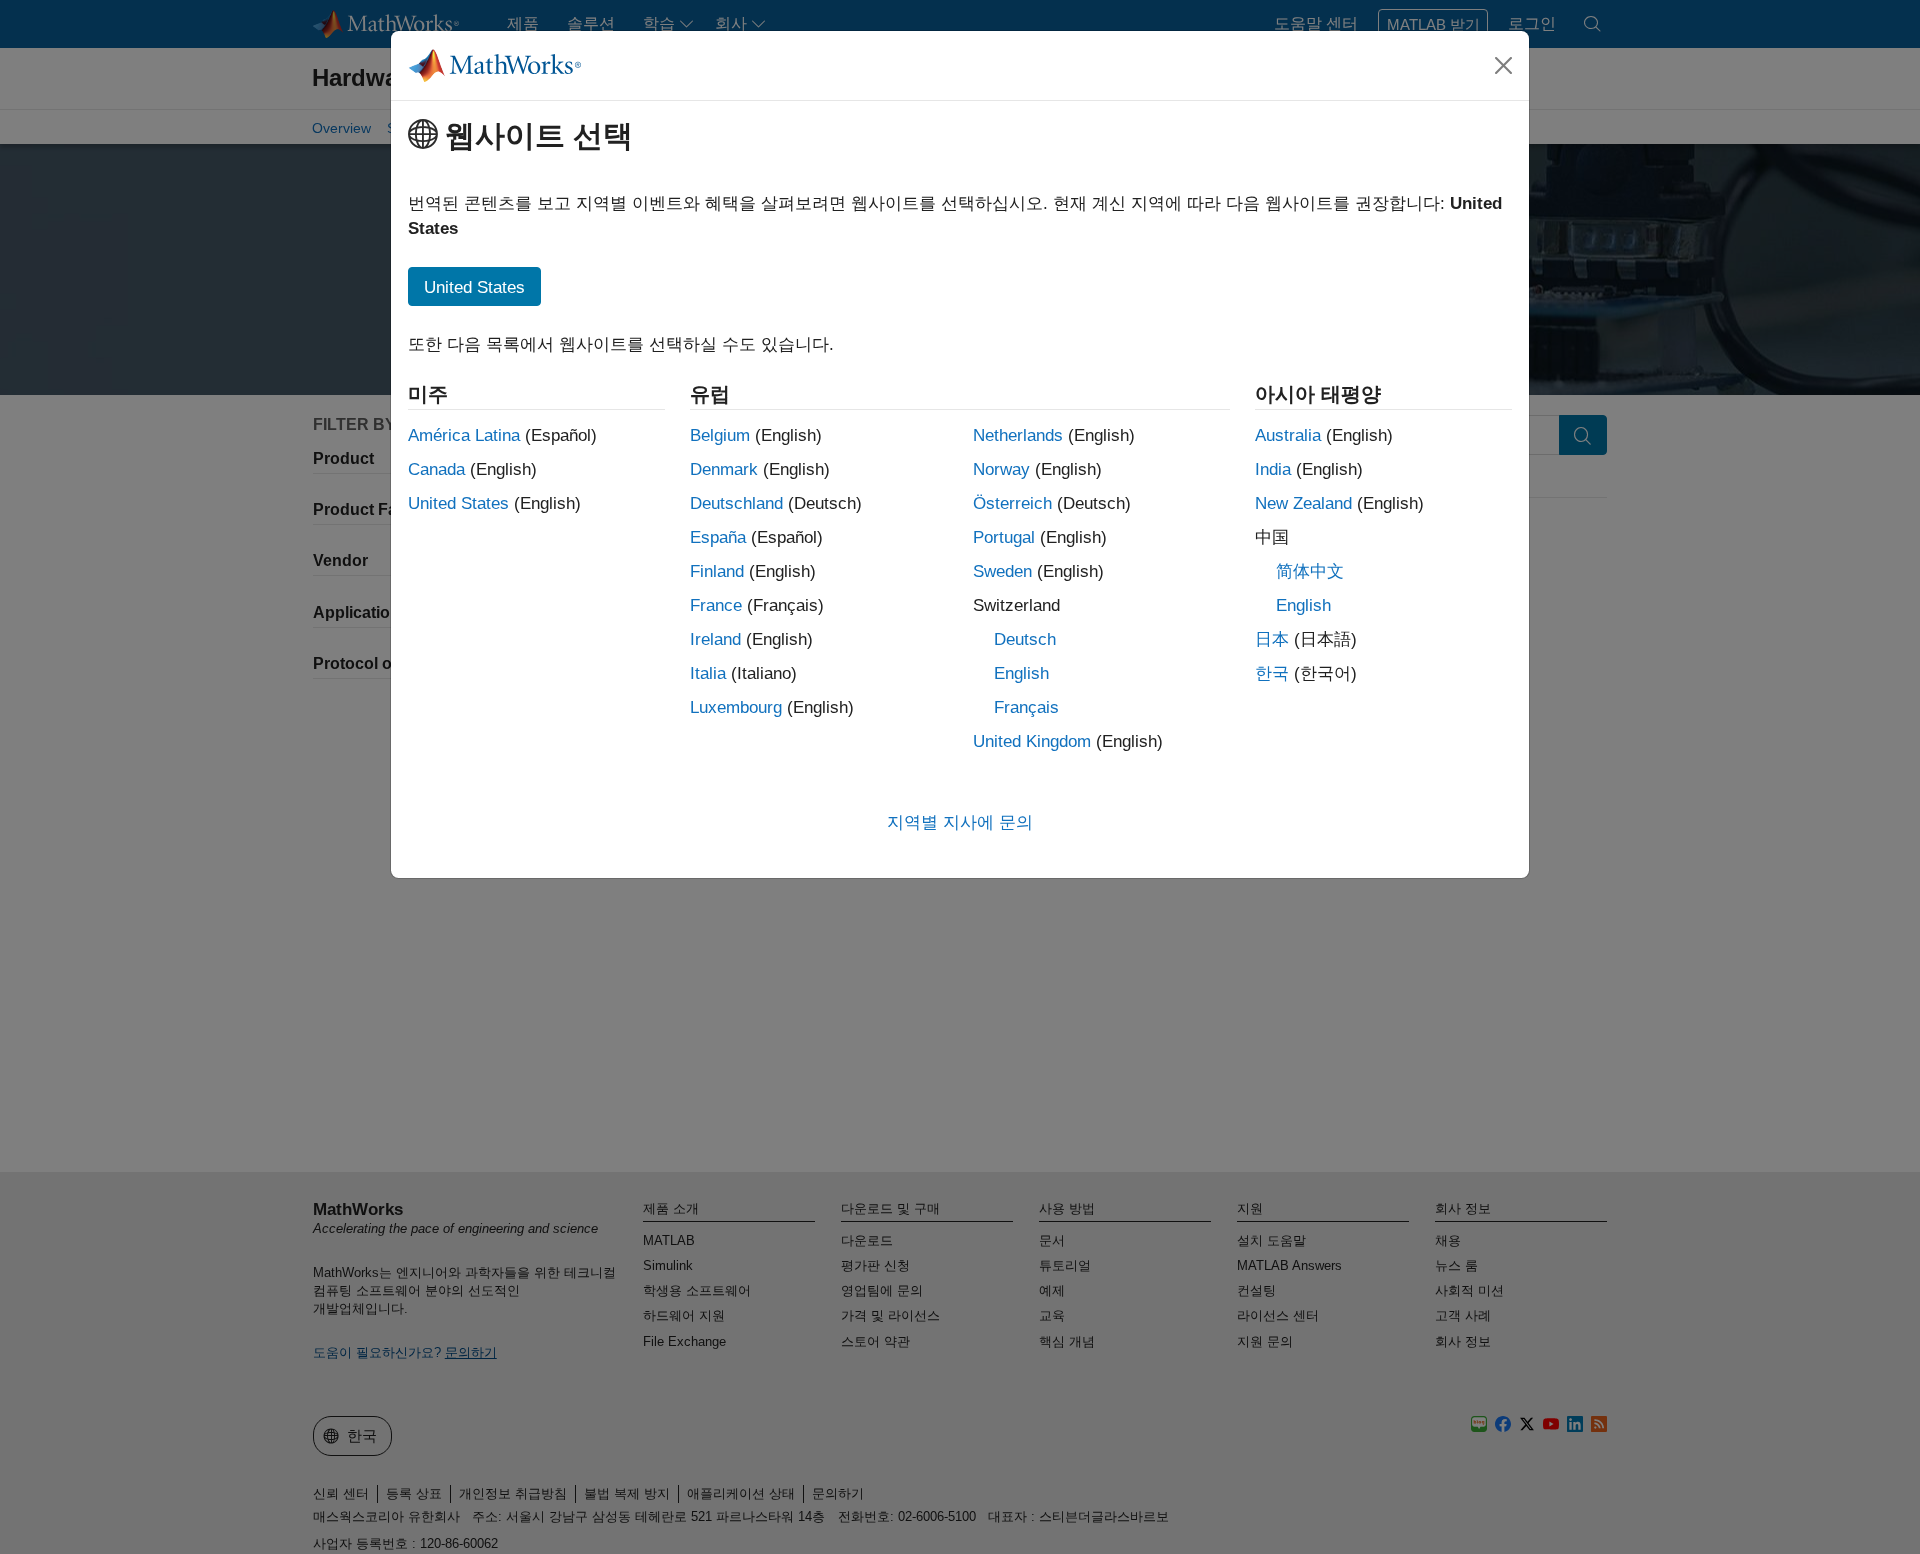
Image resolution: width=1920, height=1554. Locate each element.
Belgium (720, 435)
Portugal (1004, 537)
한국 (1272, 673)
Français (1026, 707)
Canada (436, 469)
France (716, 605)
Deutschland (736, 503)
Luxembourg (736, 707)
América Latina (464, 435)
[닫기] (1504, 65)
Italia (708, 673)
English (1021, 673)
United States (458, 503)
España (718, 537)
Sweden (1002, 571)
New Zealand (1303, 503)
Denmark (724, 469)
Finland (717, 571)
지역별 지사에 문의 (960, 822)
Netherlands (1018, 435)
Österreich (1012, 503)
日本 (1272, 639)
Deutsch (1025, 639)
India (1273, 469)
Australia (1288, 435)
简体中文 (1310, 571)
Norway (1001, 469)
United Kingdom (1032, 741)
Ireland (715, 639)
